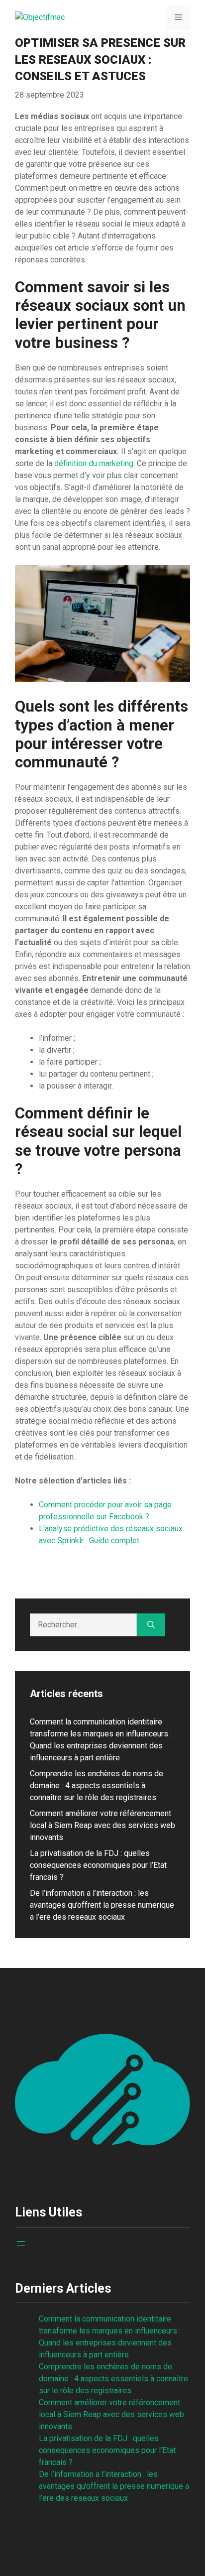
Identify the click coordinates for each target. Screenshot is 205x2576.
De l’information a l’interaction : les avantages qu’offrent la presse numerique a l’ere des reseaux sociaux (102, 1905)
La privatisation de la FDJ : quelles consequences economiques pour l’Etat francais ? (98, 1865)
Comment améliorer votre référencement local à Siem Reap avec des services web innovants (102, 1825)
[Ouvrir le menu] (21, 2243)
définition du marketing (94, 463)
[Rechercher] (151, 1625)
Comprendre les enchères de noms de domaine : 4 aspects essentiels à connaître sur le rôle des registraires (97, 1785)
